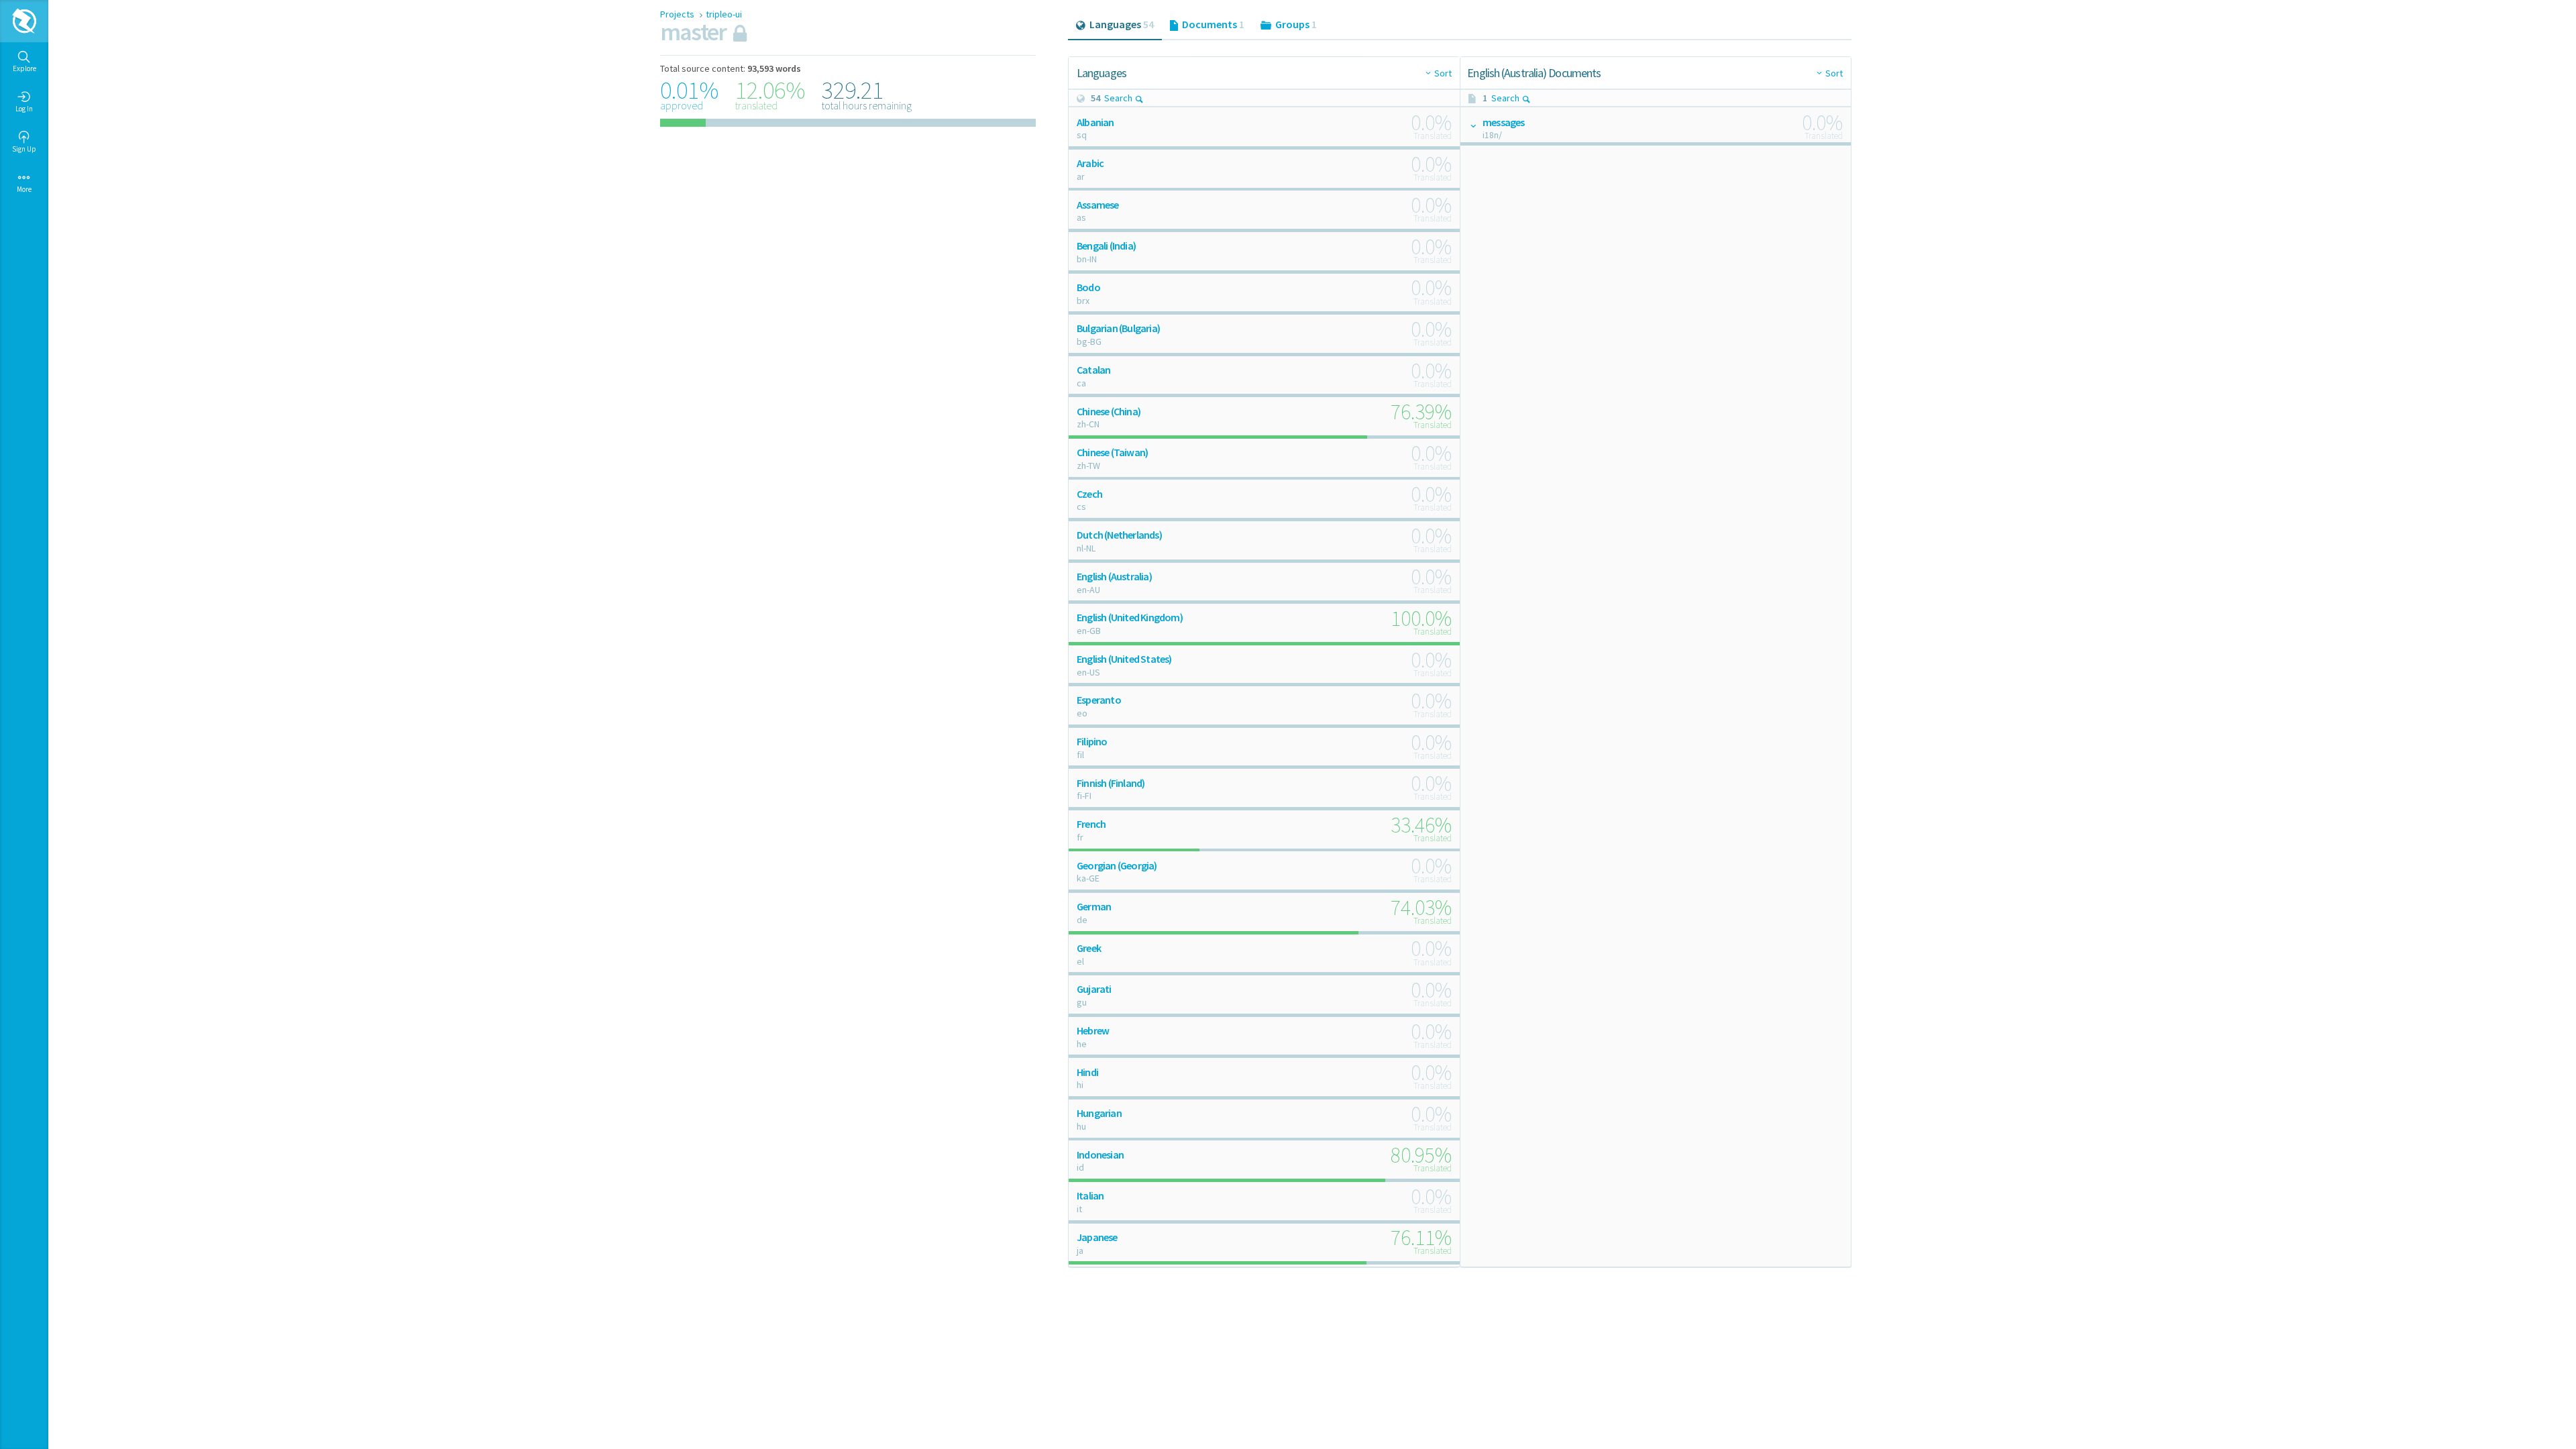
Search (1118, 98)
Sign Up (24, 149)
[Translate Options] (1472, 125)
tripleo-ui (724, 14)
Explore (24, 68)
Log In (24, 109)
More (24, 189)
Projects (678, 14)
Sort (1443, 73)
